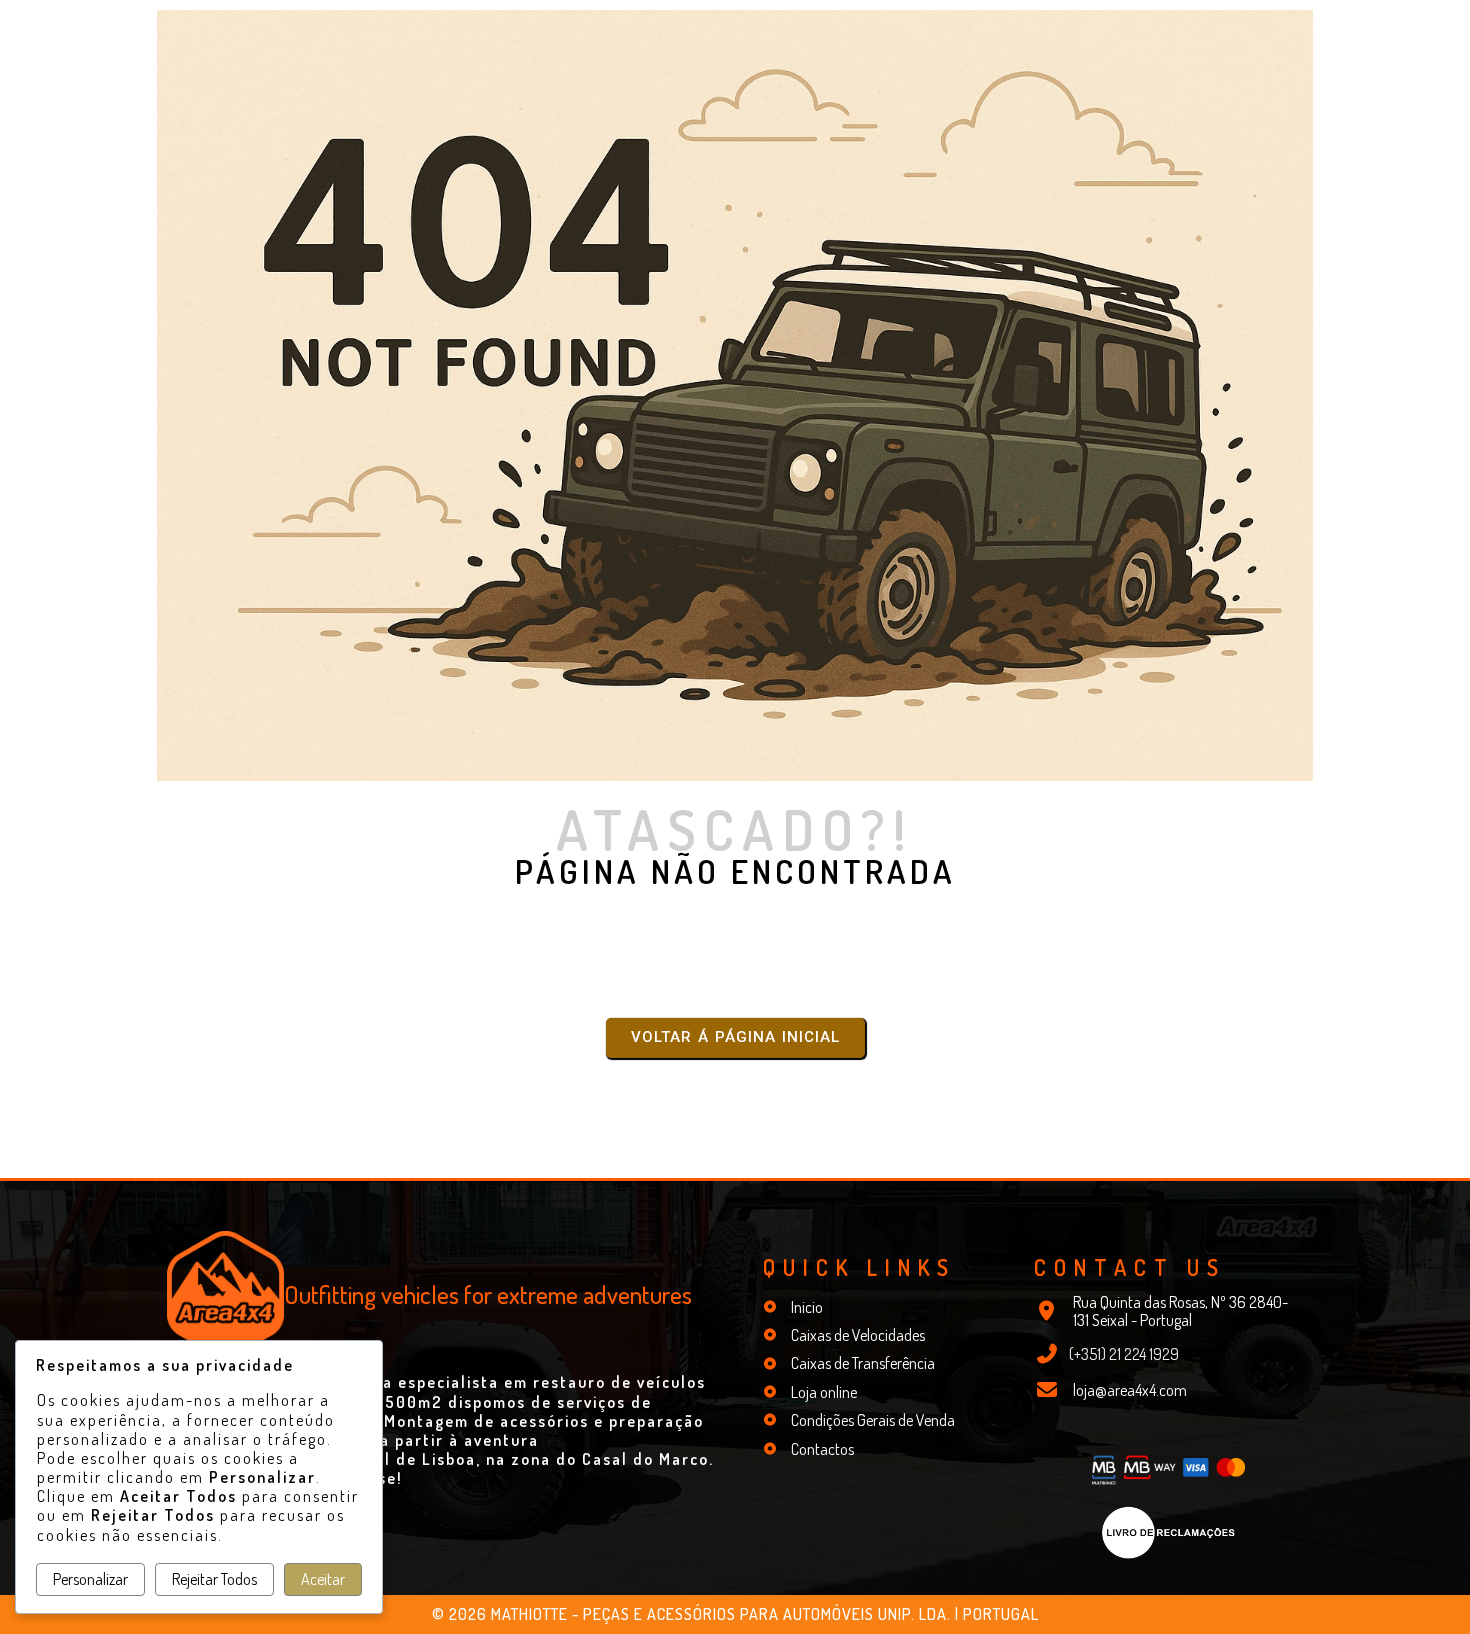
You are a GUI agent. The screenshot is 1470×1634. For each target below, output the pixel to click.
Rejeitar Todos (214, 1579)
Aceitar (323, 1579)
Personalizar (90, 1579)
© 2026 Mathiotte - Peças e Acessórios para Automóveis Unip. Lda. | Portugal (735, 1614)
